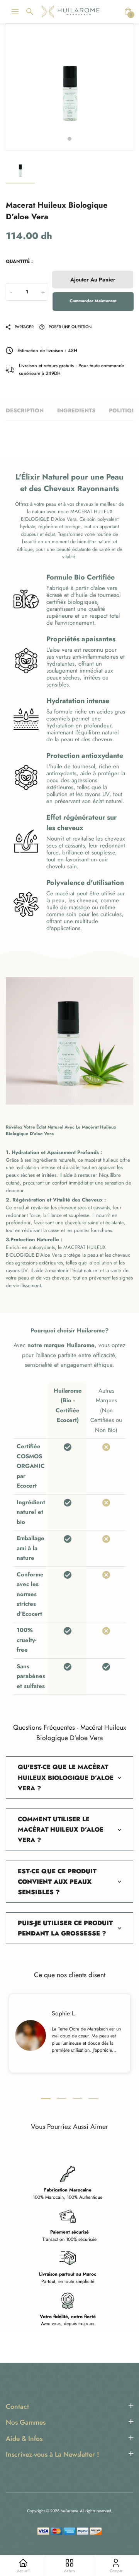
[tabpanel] (69, 87)
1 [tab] (69, 139)
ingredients (76, 410)
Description (25, 410)
